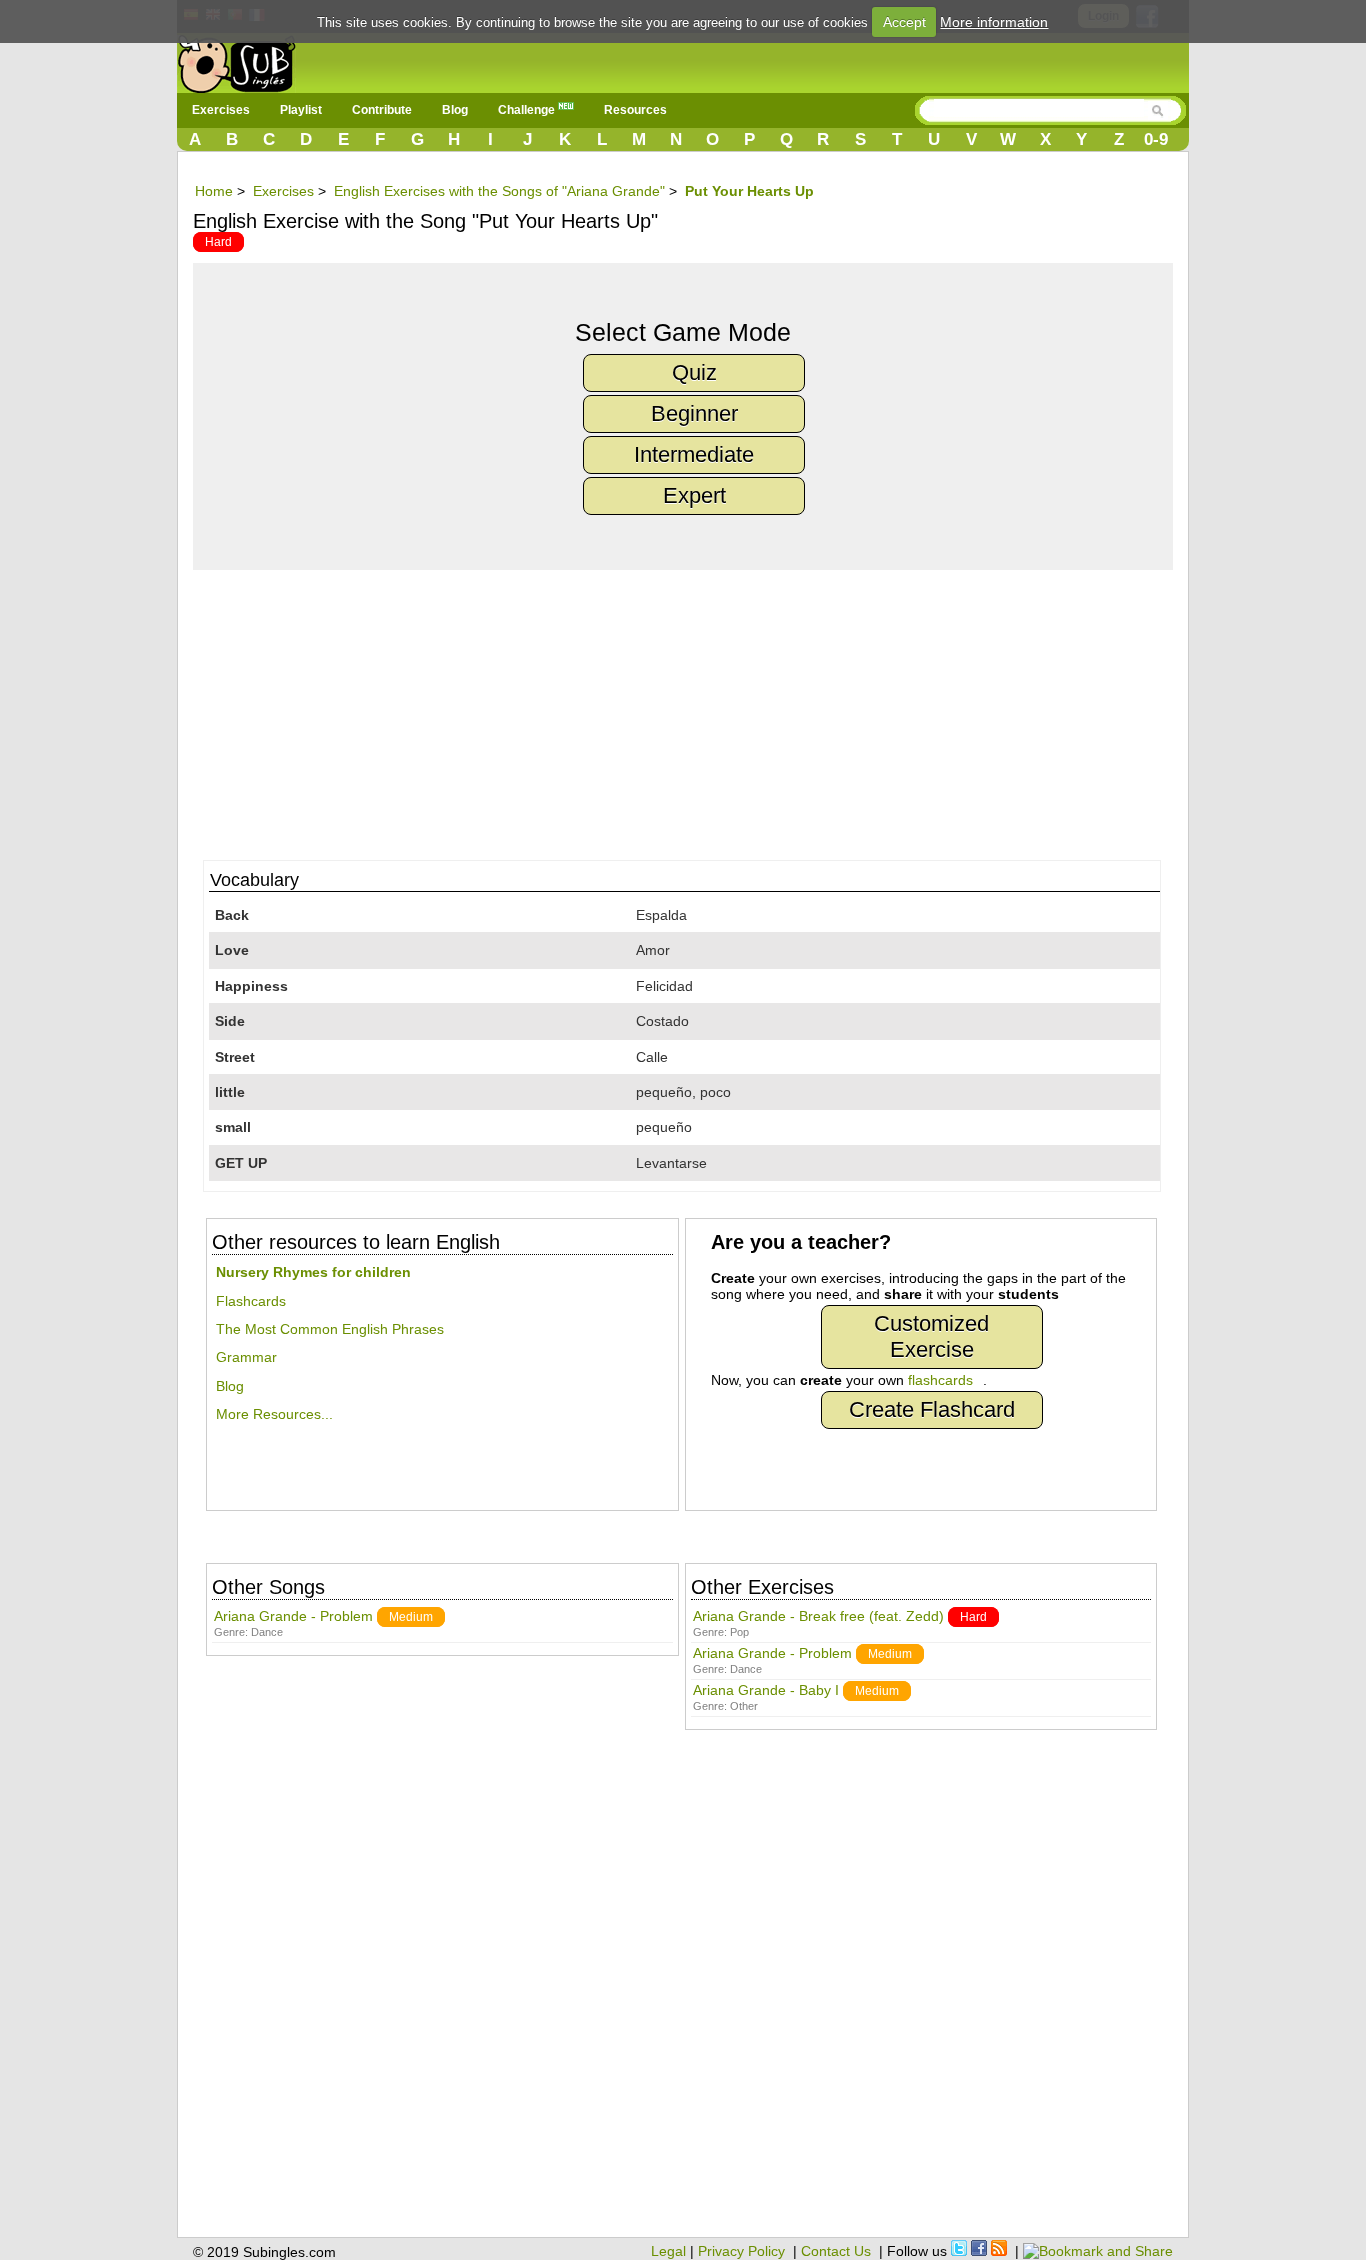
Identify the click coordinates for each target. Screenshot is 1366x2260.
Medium (411, 1617)
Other (744, 1706)
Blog (455, 110)
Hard (218, 242)
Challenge (528, 110)
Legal (668, 2251)
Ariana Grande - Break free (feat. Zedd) (818, 1616)
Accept (904, 22)
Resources (635, 110)
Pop (739, 1632)
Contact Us (836, 2251)
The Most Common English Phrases (330, 1329)
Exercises (221, 110)
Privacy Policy (741, 2251)
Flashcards (251, 1301)
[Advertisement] (693, 710)
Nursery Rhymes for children (313, 1272)
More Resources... (274, 1414)
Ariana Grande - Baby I (766, 1690)
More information (994, 22)
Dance (267, 1632)
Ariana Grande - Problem (293, 1616)
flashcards (940, 1380)
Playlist (301, 110)
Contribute (382, 110)
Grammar (246, 1357)
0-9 (1156, 139)
